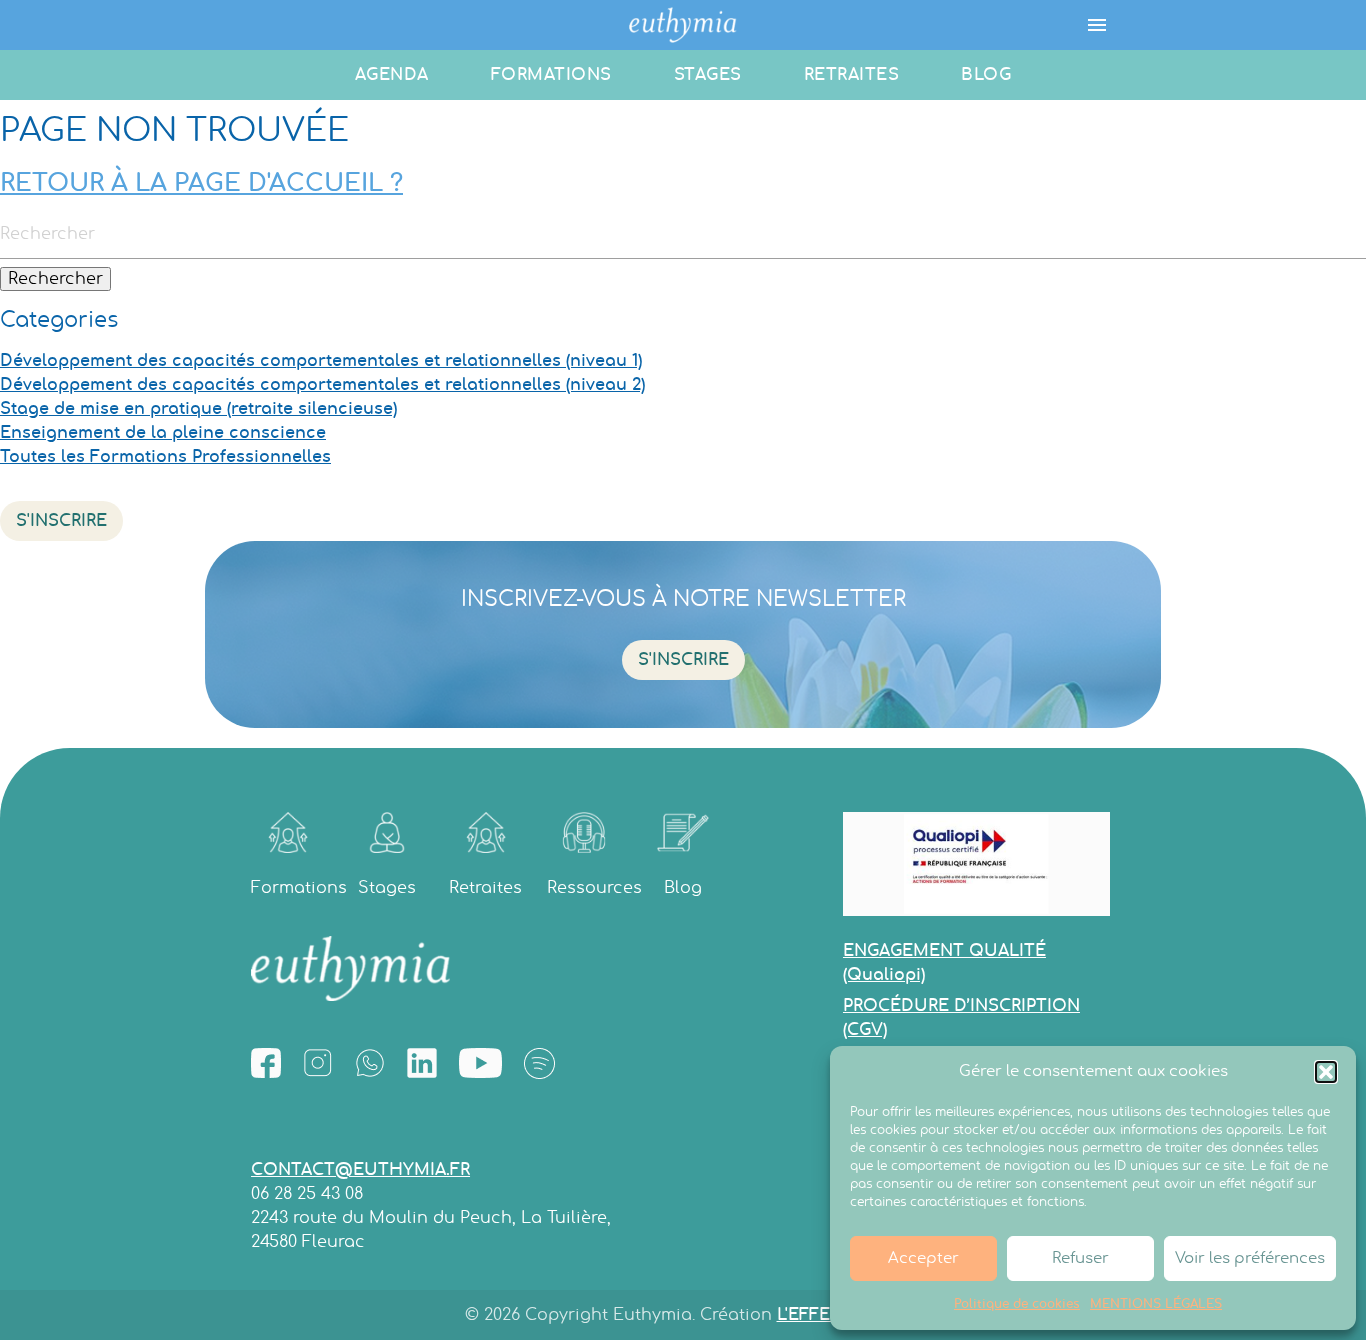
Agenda (392, 75)
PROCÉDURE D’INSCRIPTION (961, 1018)
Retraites (852, 75)
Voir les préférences (1250, 1258)
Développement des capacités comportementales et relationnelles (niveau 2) (322, 385)
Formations (551, 75)
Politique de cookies (1017, 1304)
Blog (986, 75)
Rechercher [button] (55, 279)
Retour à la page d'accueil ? (201, 184)
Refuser (1080, 1258)
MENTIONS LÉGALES (1156, 1304)
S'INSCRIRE (61, 521)
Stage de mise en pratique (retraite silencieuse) (198, 409)
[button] (1326, 1072)
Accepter (923, 1258)
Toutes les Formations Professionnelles (165, 457)
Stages (708, 75)
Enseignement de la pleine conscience (163, 433)
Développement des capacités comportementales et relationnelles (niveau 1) (321, 361)
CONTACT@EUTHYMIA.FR (360, 1170)
